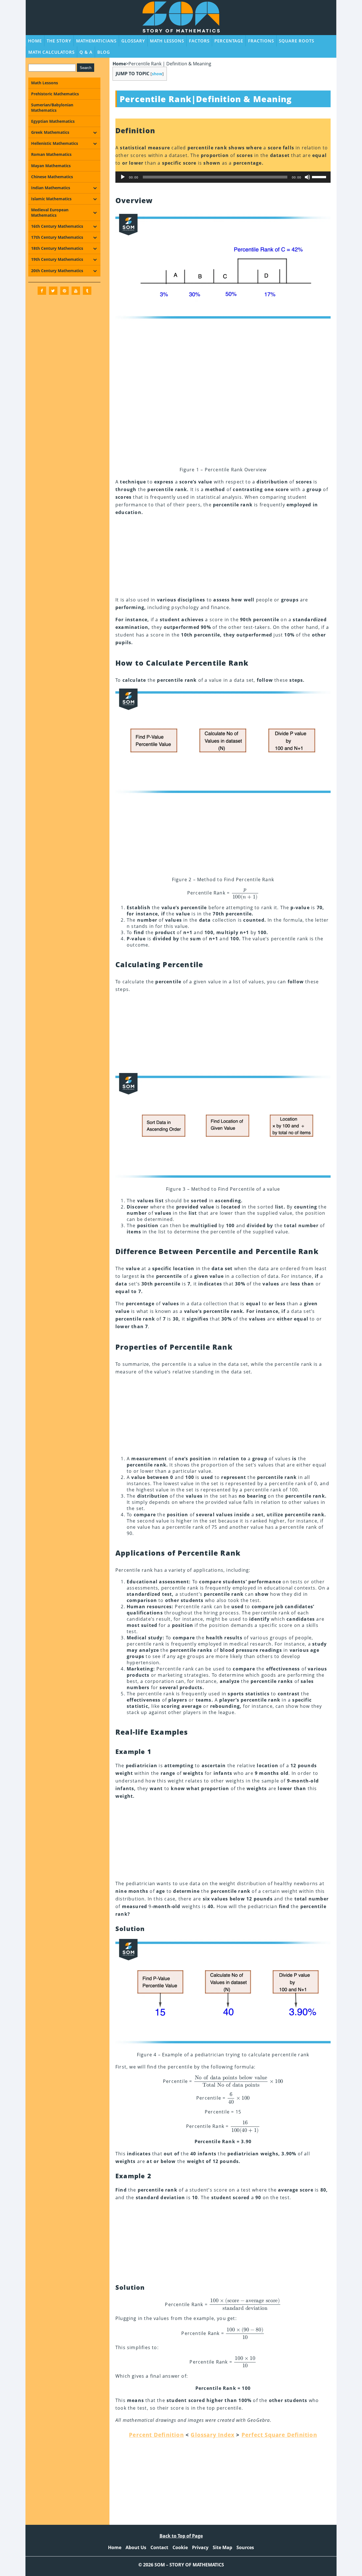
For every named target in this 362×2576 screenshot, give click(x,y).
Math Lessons (167, 41)
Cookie (180, 2547)
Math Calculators (51, 52)
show (157, 74)
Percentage (229, 41)
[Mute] (307, 177)
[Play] (123, 177)
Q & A (86, 52)
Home (35, 41)
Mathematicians (96, 41)
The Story (59, 41)
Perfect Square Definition (279, 2435)
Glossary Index (213, 2435)
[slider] (320, 177)
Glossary (133, 41)
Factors (199, 41)
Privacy (200, 2547)
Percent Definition (156, 2435)
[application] (223, 177)
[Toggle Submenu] (95, 132)
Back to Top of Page (181, 2536)
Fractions (261, 41)
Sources (245, 2547)
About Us (136, 2547)
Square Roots (297, 41)
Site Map (222, 2547)
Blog (104, 52)
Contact (159, 2547)
